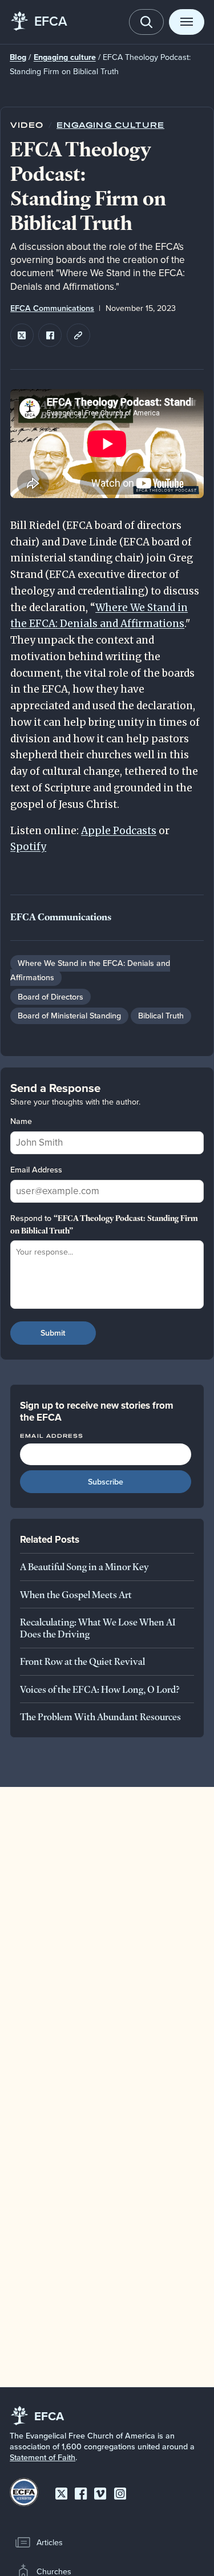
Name (21, 1121)
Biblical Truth (161, 1016)
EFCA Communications (52, 308)
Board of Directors (51, 997)
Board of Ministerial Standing (69, 1016)
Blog (18, 57)
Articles (50, 2542)
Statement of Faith (43, 2457)
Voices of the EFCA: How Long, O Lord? (100, 1689)
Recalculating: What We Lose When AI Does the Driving (98, 1628)
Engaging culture (65, 57)
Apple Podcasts (119, 831)
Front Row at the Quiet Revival (82, 1661)
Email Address (36, 1170)
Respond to (104, 1224)
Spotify (28, 847)
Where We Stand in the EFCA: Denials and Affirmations (90, 970)
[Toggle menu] (187, 22)
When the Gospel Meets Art (76, 1594)
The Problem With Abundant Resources (100, 1716)
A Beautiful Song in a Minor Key (84, 1566)
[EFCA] (19, 22)
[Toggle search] (147, 22)
